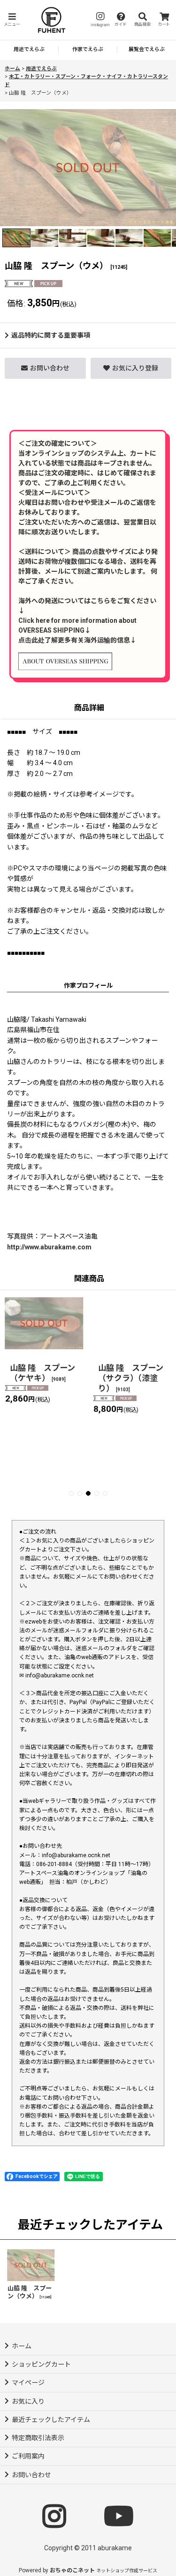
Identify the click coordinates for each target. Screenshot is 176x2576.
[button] (12, 20)
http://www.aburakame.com (49, 1247)
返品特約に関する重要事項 (51, 335)
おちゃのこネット (72, 2570)
